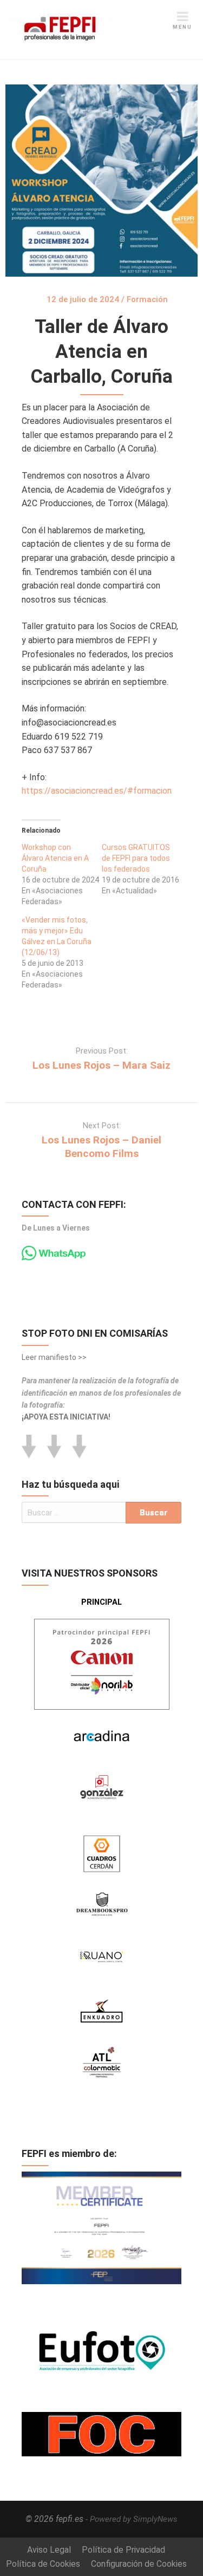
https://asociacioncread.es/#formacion (97, 791)
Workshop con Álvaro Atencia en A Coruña (55, 858)
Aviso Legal (49, 2550)
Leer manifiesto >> (54, 1357)
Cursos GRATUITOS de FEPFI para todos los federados (136, 858)
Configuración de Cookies (139, 2564)
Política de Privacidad (123, 2550)
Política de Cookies (43, 2564)
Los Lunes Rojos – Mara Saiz (101, 1065)
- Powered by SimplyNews (132, 2519)
